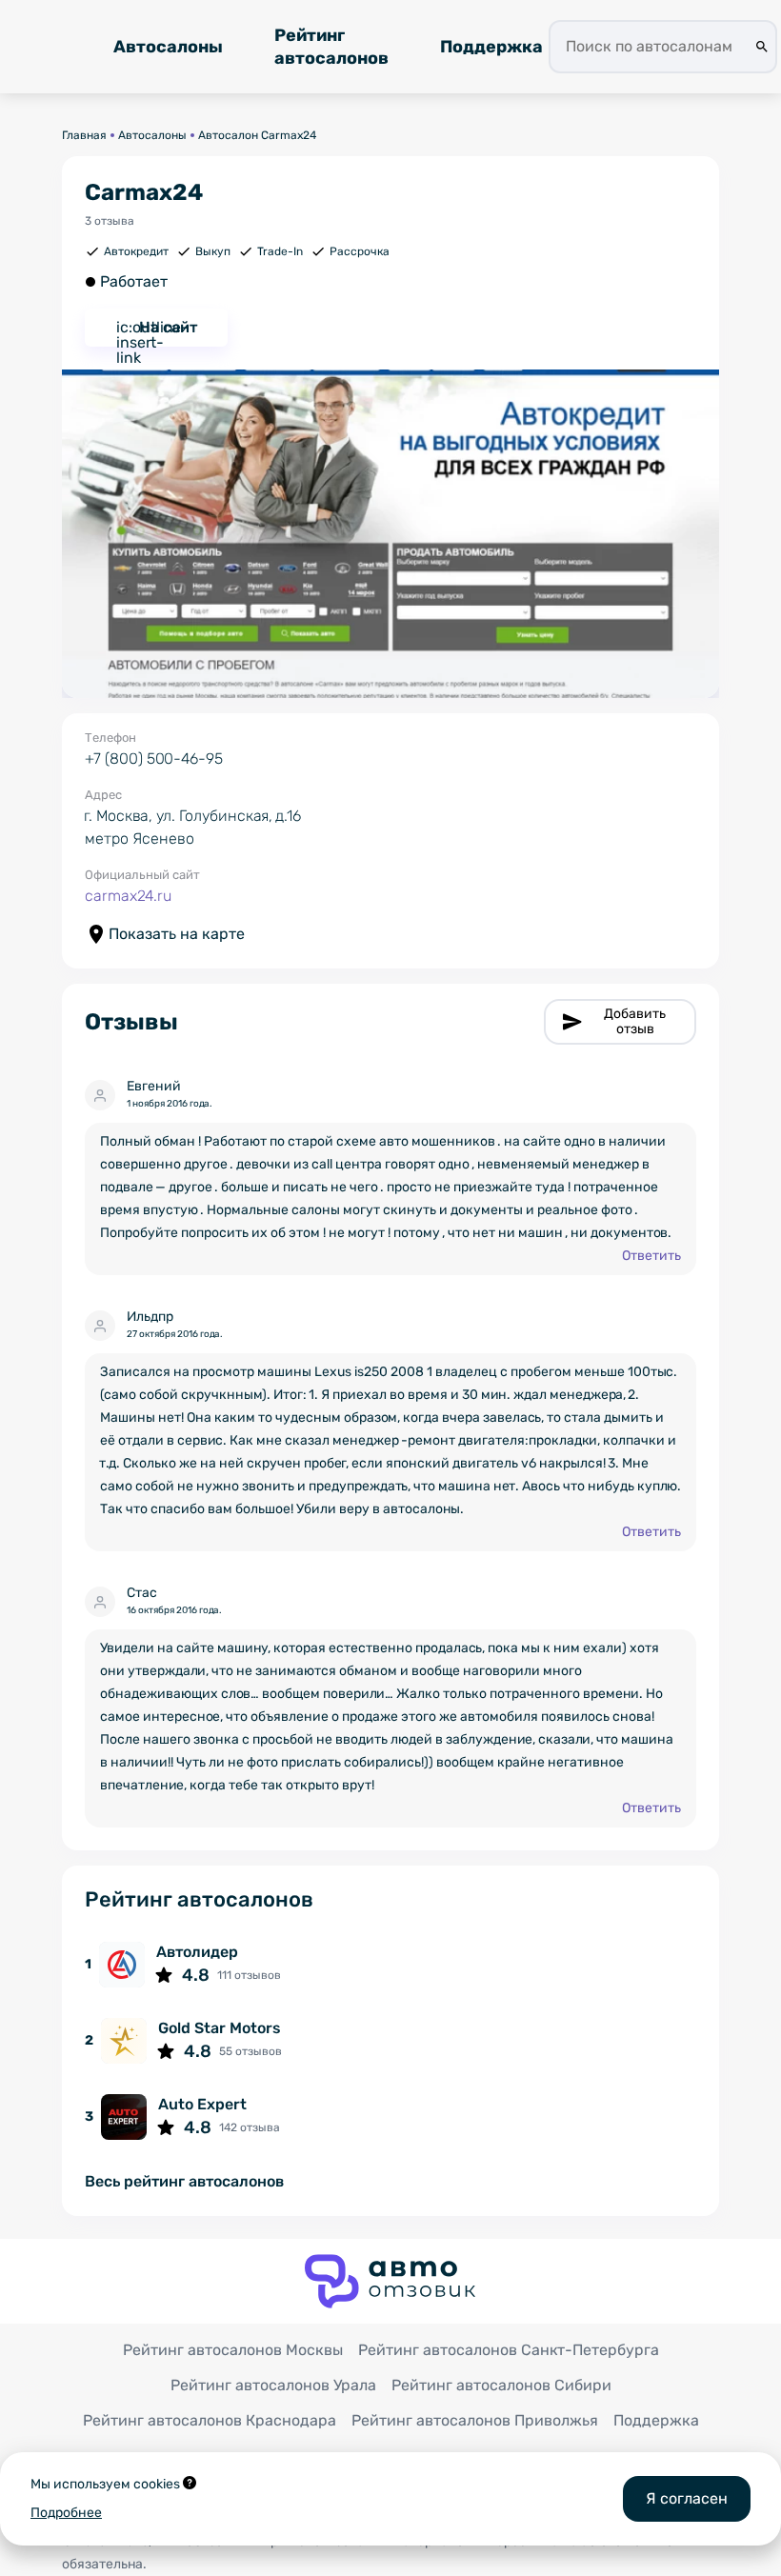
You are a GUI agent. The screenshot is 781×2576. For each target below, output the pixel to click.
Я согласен (687, 2498)
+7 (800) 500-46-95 (154, 759)
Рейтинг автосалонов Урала (273, 2385)
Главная (84, 135)
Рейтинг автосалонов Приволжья (475, 2420)
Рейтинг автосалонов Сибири (501, 2385)
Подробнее (66, 2513)
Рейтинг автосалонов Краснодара (210, 2420)
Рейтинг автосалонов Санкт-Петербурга (509, 2350)
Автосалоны (168, 47)
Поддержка (491, 47)
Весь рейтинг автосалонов (184, 2182)
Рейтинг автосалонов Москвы (233, 2350)
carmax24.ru (128, 896)
